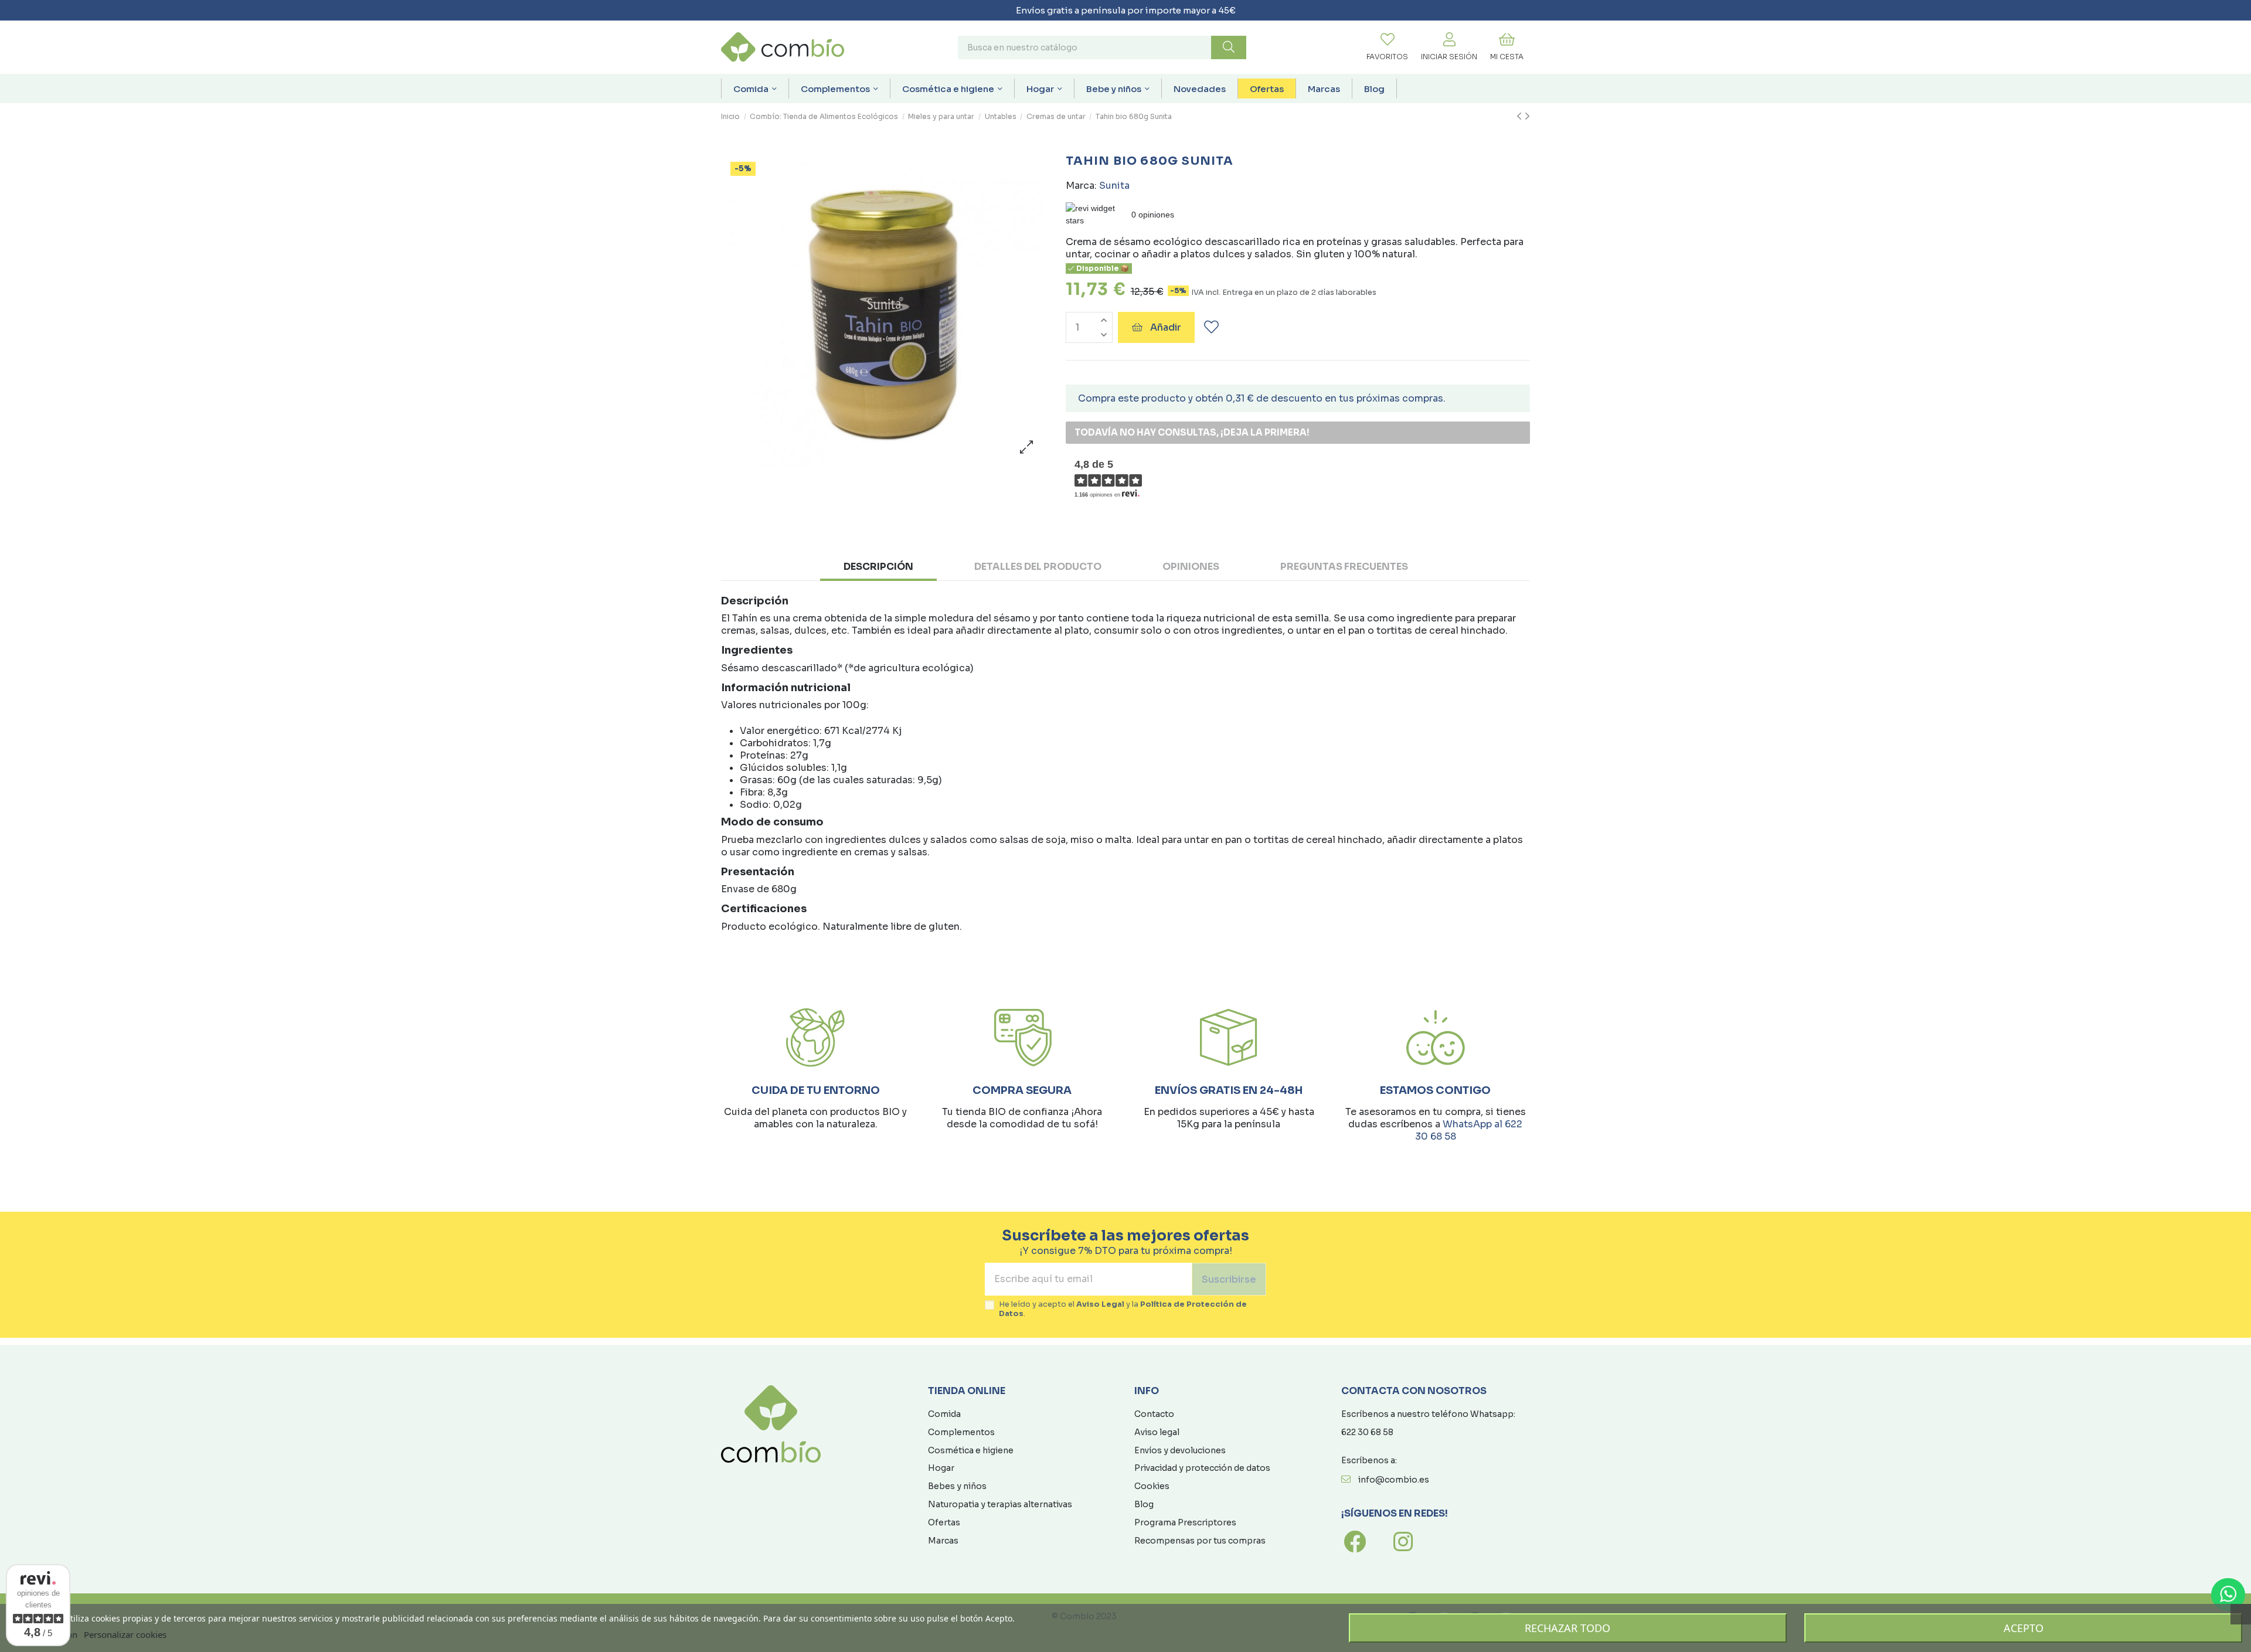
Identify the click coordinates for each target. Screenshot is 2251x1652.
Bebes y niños (957, 1486)
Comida (944, 1414)
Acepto (2024, 1628)
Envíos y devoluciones (1180, 1450)
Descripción (878, 567)
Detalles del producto (1038, 567)
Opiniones (1191, 567)
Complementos (961, 1432)
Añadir (1166, 327)
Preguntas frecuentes (1344, 567)
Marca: (1081, 186)
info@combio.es (1394, 1480)
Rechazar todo (1567, 1628)
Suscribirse (1229, 1279)
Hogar (941, 1468)
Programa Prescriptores (1185, 1522)
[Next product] (1527, 117)
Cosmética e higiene (971, 1450)
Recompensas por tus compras (1200, 1541)
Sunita (1114, 186)
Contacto (1154, 1414)
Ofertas (944, 1522)
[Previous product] (1521, 117)
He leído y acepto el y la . (1123, 1309)
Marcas (943, 1541)
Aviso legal (1157, 1432)
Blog (1144, 1504)
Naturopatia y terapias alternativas (1000, 1504)
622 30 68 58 (1367, 1432)
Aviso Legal (1100, 1304)
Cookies (1152, 1486)
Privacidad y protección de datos (1202, 1468)
